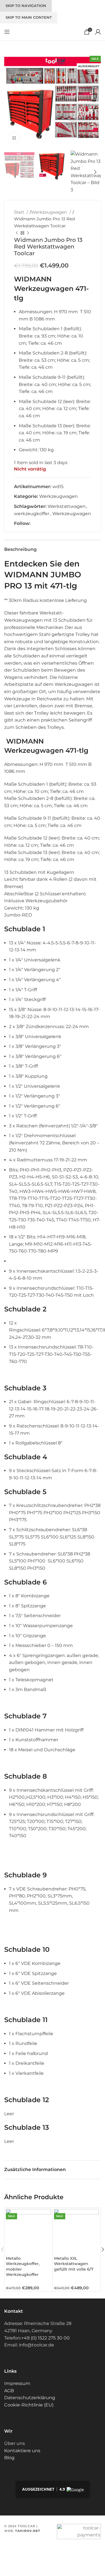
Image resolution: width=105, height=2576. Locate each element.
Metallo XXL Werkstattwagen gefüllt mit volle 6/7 (74, 2264)
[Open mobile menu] (7, 32)
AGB (9, 2391)
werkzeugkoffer (32, 514)
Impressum (17, 2383)
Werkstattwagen (67, 506)
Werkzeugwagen (50, 212)
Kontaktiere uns (22, 2451)
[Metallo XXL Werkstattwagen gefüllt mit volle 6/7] (77, 2231)
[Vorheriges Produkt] (17, 233)
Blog (9, 2458)
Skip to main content (29, 17)
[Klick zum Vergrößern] (14, 138)
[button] (10, 100)
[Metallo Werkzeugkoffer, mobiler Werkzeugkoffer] (28, 2231)
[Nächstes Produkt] (28, 233)
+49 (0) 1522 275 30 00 (46, 2338)
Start (20, 212)
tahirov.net (28, 2531)
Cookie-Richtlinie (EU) (29, 2405)
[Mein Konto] (98, 32)
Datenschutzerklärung (30, 2398)
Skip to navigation (26, 6)
